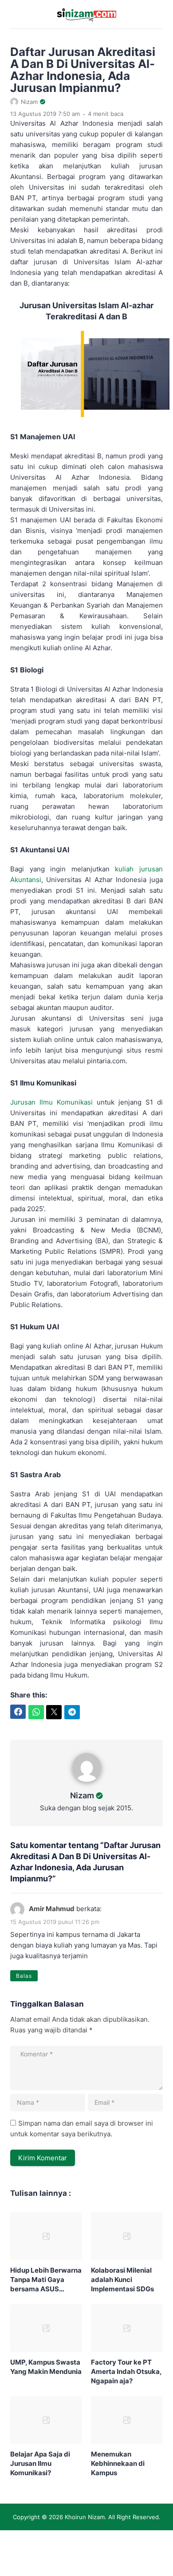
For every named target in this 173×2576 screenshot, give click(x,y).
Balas (24, 1976)
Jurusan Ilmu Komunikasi (51, 1102)
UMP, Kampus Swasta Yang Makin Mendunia (46, 2367)
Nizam (82, 1795)
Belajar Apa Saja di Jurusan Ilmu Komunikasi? (40, 2463)
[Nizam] (87, 1784)
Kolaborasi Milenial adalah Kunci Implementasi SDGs (122, 2280)
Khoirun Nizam (85, 2517)
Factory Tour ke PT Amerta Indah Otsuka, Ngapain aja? (126, 2371)
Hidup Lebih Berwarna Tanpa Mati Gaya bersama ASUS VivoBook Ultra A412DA (46, 2280)
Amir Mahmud (52, 1909)
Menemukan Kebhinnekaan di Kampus (118, 2463)
